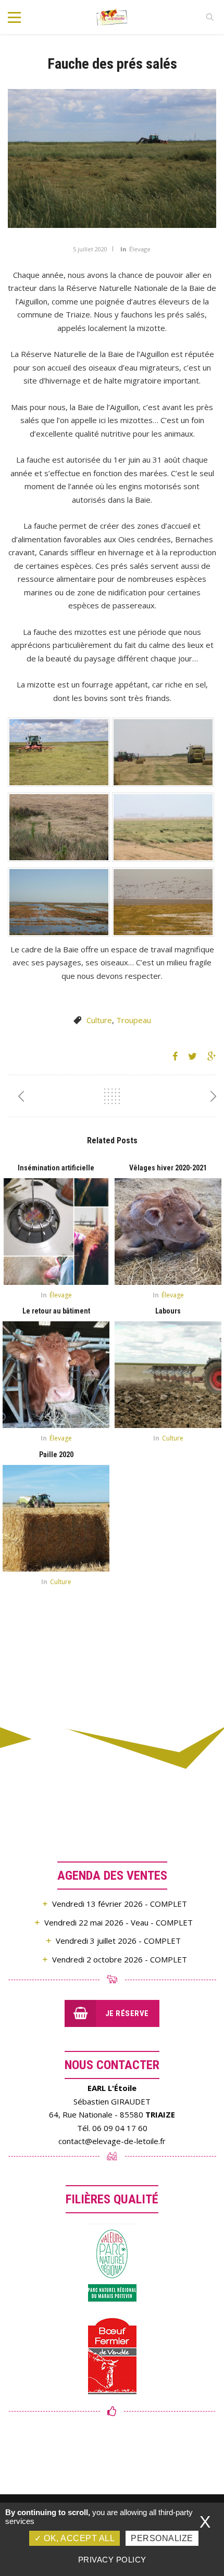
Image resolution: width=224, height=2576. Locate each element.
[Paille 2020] (56, 1518)
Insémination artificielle (56, 1168)
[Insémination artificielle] (56, 1232)
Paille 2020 (56, 1455)
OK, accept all (78, 2538)
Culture (99, 1020)
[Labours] (168, 1375)
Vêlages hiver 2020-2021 (168, 1168)
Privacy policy (112, 2560)
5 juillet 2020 (90, 249)
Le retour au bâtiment (56, 1311)
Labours (168, 1311)
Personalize (162, 2538)
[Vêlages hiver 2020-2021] (168, 1232)
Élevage (140, 249)
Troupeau (134, 1020)
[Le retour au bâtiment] (56, 1375)
